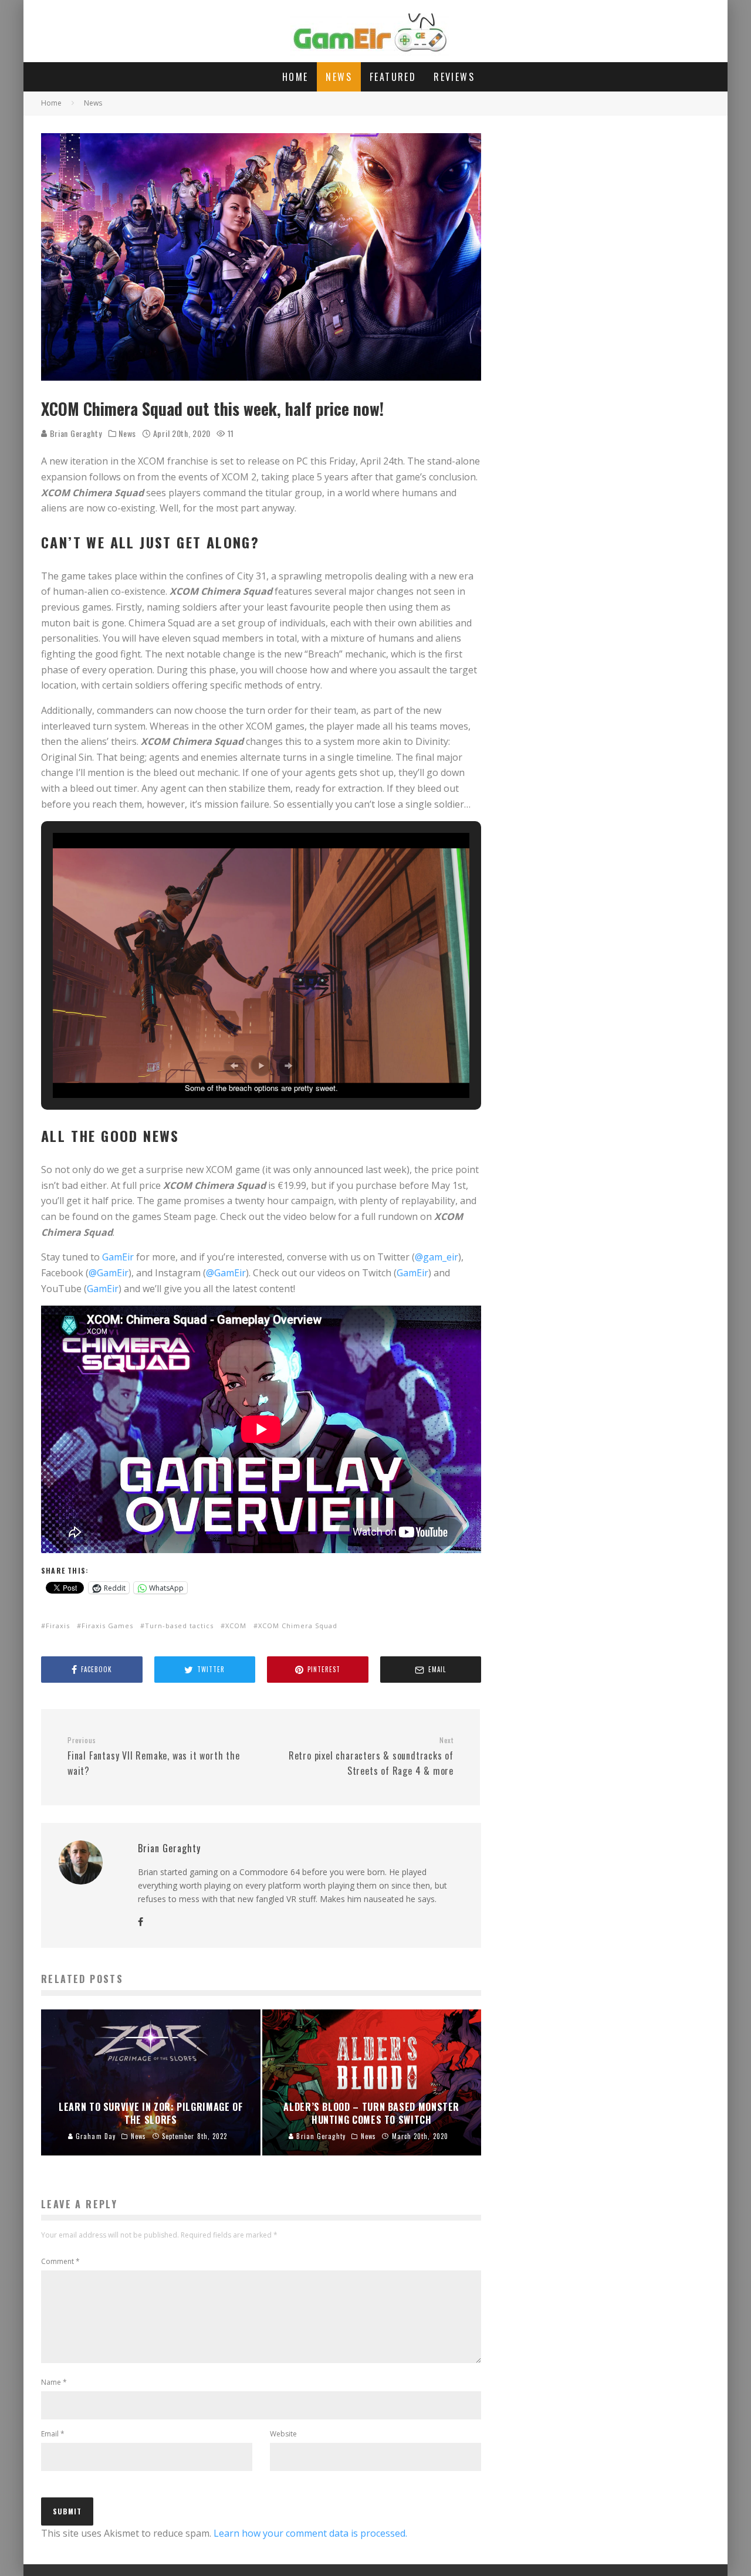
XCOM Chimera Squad (298, 1626)
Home (295, 77)
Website (283, 2434)
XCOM (236, 1626)
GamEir (118, 1257)
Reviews (454, 77)
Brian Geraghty (75, 433)
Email (53, 2434)
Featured (393, 77)
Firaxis (58, 1626)
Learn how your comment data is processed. (310, 2533)
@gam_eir (437, 1257)
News (339, 77)
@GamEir (109, 1273)
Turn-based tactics (179, 1626)
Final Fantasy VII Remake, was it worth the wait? (154, 1757)
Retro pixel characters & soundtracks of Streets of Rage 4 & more (371, 1757)
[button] (234, 1066)
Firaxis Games (107, 1626)
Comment (60, 2261)
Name (54, 2382)
